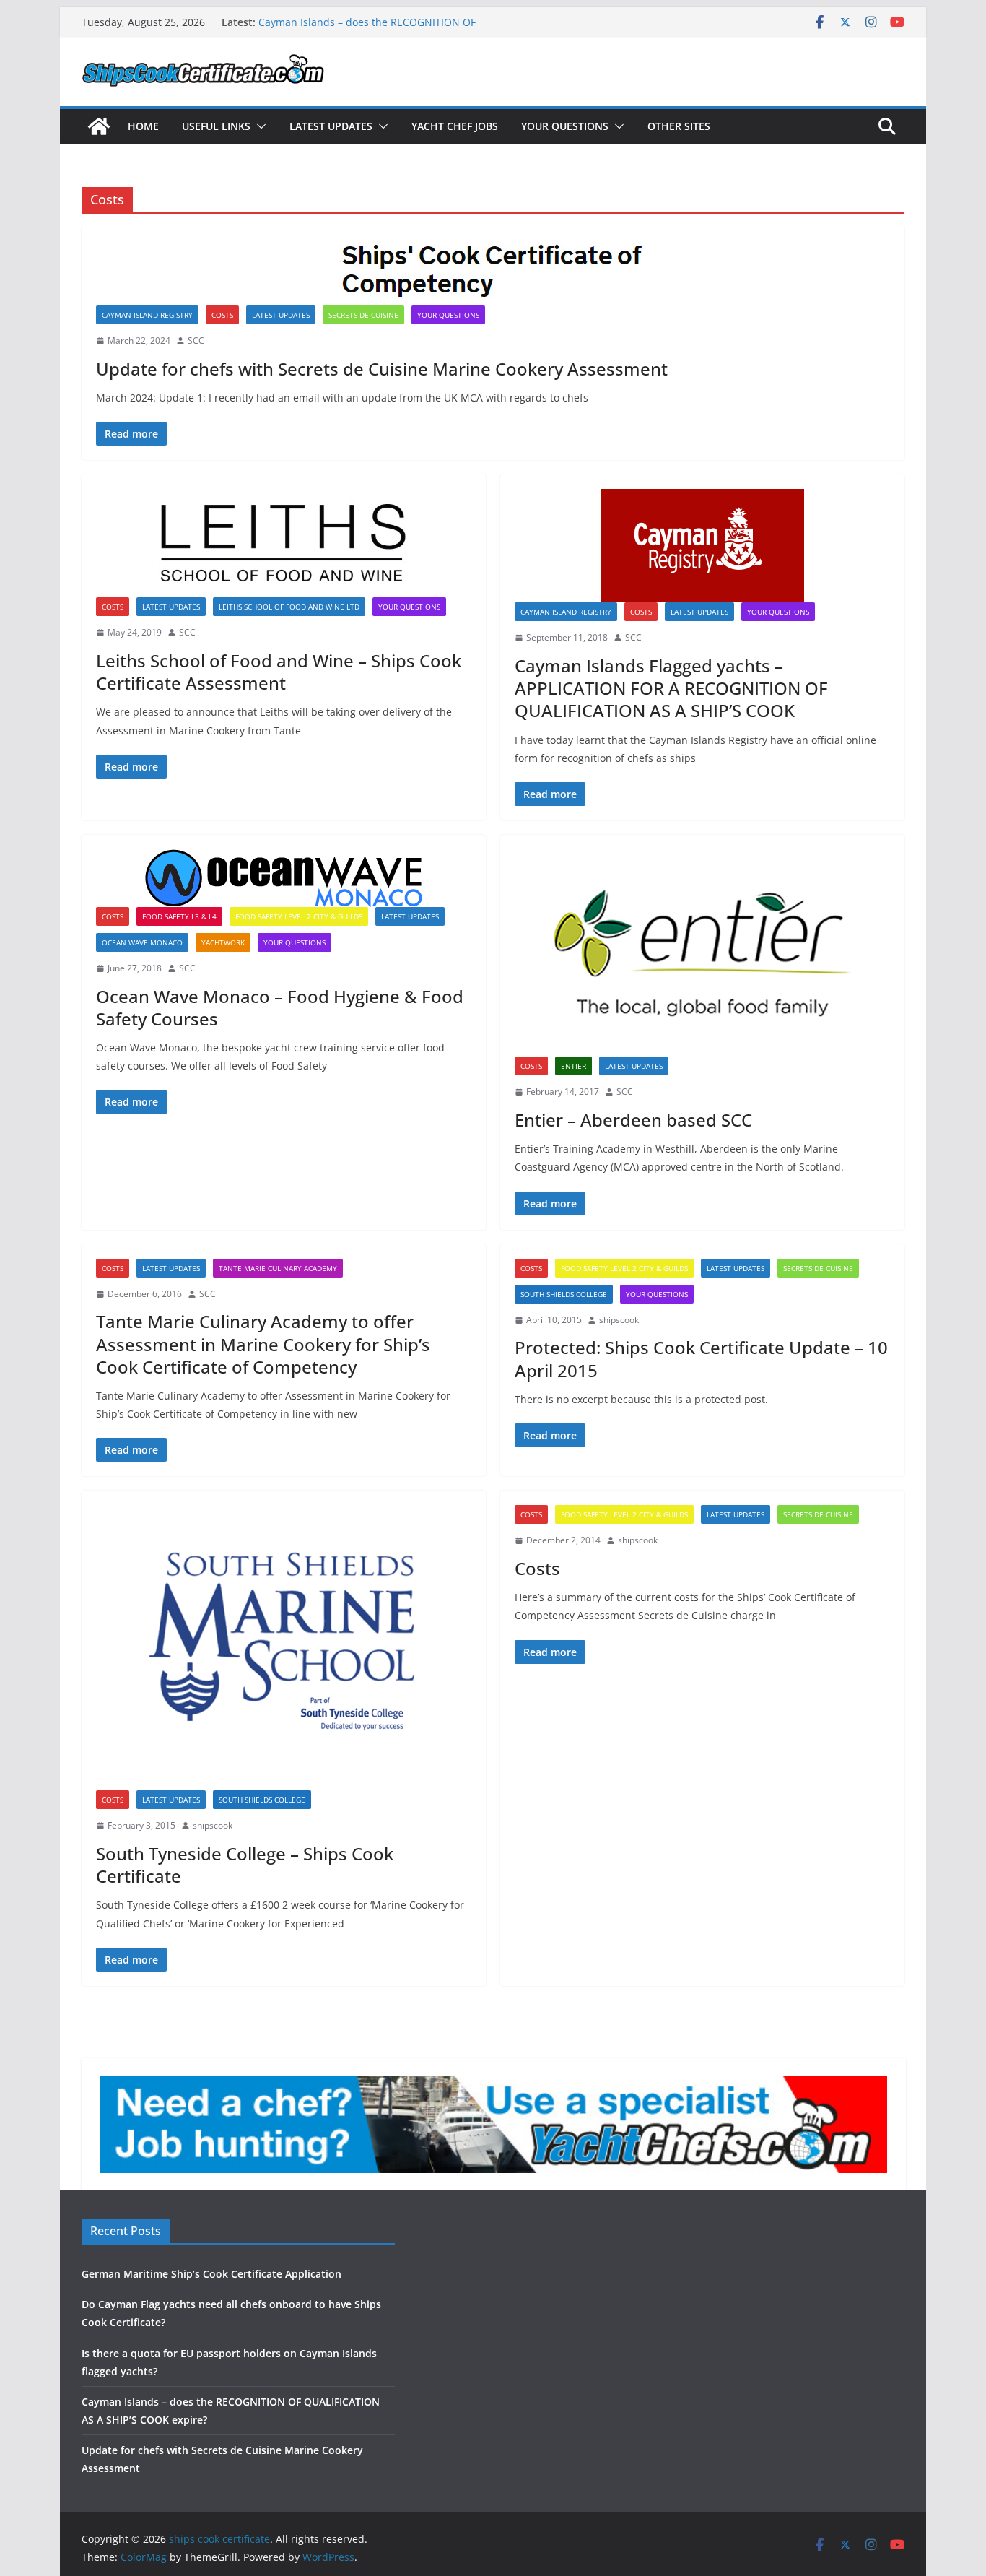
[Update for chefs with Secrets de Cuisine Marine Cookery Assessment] (493, 273)
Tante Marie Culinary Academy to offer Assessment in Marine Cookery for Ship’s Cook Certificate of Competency (263, 1344)
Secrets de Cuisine (363, 315)
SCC (196, 341)
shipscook (619, 1320)
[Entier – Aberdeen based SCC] (702, 953)
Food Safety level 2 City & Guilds (299, 916)
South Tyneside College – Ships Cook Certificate (245, 1865)
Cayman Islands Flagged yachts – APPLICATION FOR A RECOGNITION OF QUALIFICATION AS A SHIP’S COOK (671, 688)
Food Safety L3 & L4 (179, 916)
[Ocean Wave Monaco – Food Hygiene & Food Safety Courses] (284, 878)
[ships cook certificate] (99, 126)
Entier (573, 1066)
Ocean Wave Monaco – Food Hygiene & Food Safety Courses (280, 1007)
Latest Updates (331, 126)
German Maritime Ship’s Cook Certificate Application (211, 2274)
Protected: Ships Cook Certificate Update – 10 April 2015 (701, 1358)
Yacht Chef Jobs (455, 126)
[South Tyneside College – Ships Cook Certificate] (284, 1648)
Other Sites (679, 126)
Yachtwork (223, 942)
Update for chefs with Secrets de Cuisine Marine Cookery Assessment (382, 369)
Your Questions (565, 126)
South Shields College (564, 1294)
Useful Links (216, 126)
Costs (222, 315)
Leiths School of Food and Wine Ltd (289, 607)
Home (143, 126)
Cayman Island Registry (147, 315)
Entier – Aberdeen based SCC (633, 1120)
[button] (258, 126)
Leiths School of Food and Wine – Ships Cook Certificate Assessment (279, 672)
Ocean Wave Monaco (142, 942)
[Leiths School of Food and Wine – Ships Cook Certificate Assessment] (284, 543)
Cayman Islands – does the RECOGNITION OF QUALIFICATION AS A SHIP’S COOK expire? (367, 29)
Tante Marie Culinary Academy (278, 1268)
